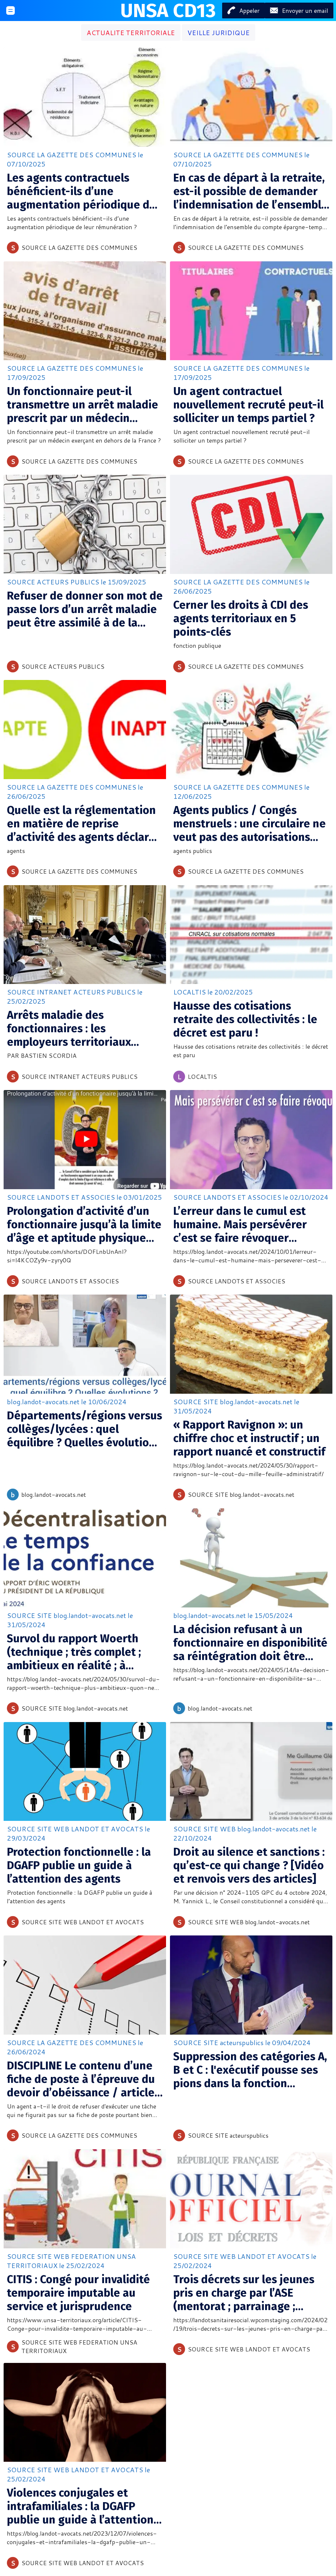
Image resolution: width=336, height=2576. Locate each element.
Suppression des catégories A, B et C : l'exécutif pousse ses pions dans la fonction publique (250, 2070)
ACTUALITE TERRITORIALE (131, 33)
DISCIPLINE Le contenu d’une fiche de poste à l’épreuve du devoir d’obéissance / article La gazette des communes (81, 2079)
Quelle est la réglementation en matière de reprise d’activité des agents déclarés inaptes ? (84, 824)
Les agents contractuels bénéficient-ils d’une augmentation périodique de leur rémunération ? (81, 191)
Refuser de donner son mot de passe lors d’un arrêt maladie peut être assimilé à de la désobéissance (85, 609)
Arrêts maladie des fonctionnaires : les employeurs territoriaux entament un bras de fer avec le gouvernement (83, 1028)
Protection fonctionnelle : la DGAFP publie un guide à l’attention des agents (79, 1865)
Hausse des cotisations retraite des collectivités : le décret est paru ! (245, 1019)
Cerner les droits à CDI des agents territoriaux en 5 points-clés (241, 618)
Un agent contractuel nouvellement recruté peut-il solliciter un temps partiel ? (248, 405)
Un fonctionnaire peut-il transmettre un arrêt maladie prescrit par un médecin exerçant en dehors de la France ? (83, 405)
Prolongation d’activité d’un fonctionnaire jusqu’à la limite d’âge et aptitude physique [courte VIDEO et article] (84, 1224)
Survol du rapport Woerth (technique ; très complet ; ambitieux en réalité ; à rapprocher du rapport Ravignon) (74, 1652)
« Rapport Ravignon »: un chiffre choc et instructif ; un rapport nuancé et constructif (249, 1438)
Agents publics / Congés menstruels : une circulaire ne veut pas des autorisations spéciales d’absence (250, 824)
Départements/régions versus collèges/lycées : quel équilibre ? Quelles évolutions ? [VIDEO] (84, 1429)
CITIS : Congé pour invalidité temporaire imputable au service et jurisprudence (78, 2293)
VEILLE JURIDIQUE (219, 33)
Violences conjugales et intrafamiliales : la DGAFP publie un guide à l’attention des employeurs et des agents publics (84, 2506)
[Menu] (10, 11)
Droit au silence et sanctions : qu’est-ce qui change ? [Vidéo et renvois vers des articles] (249, 1865)
